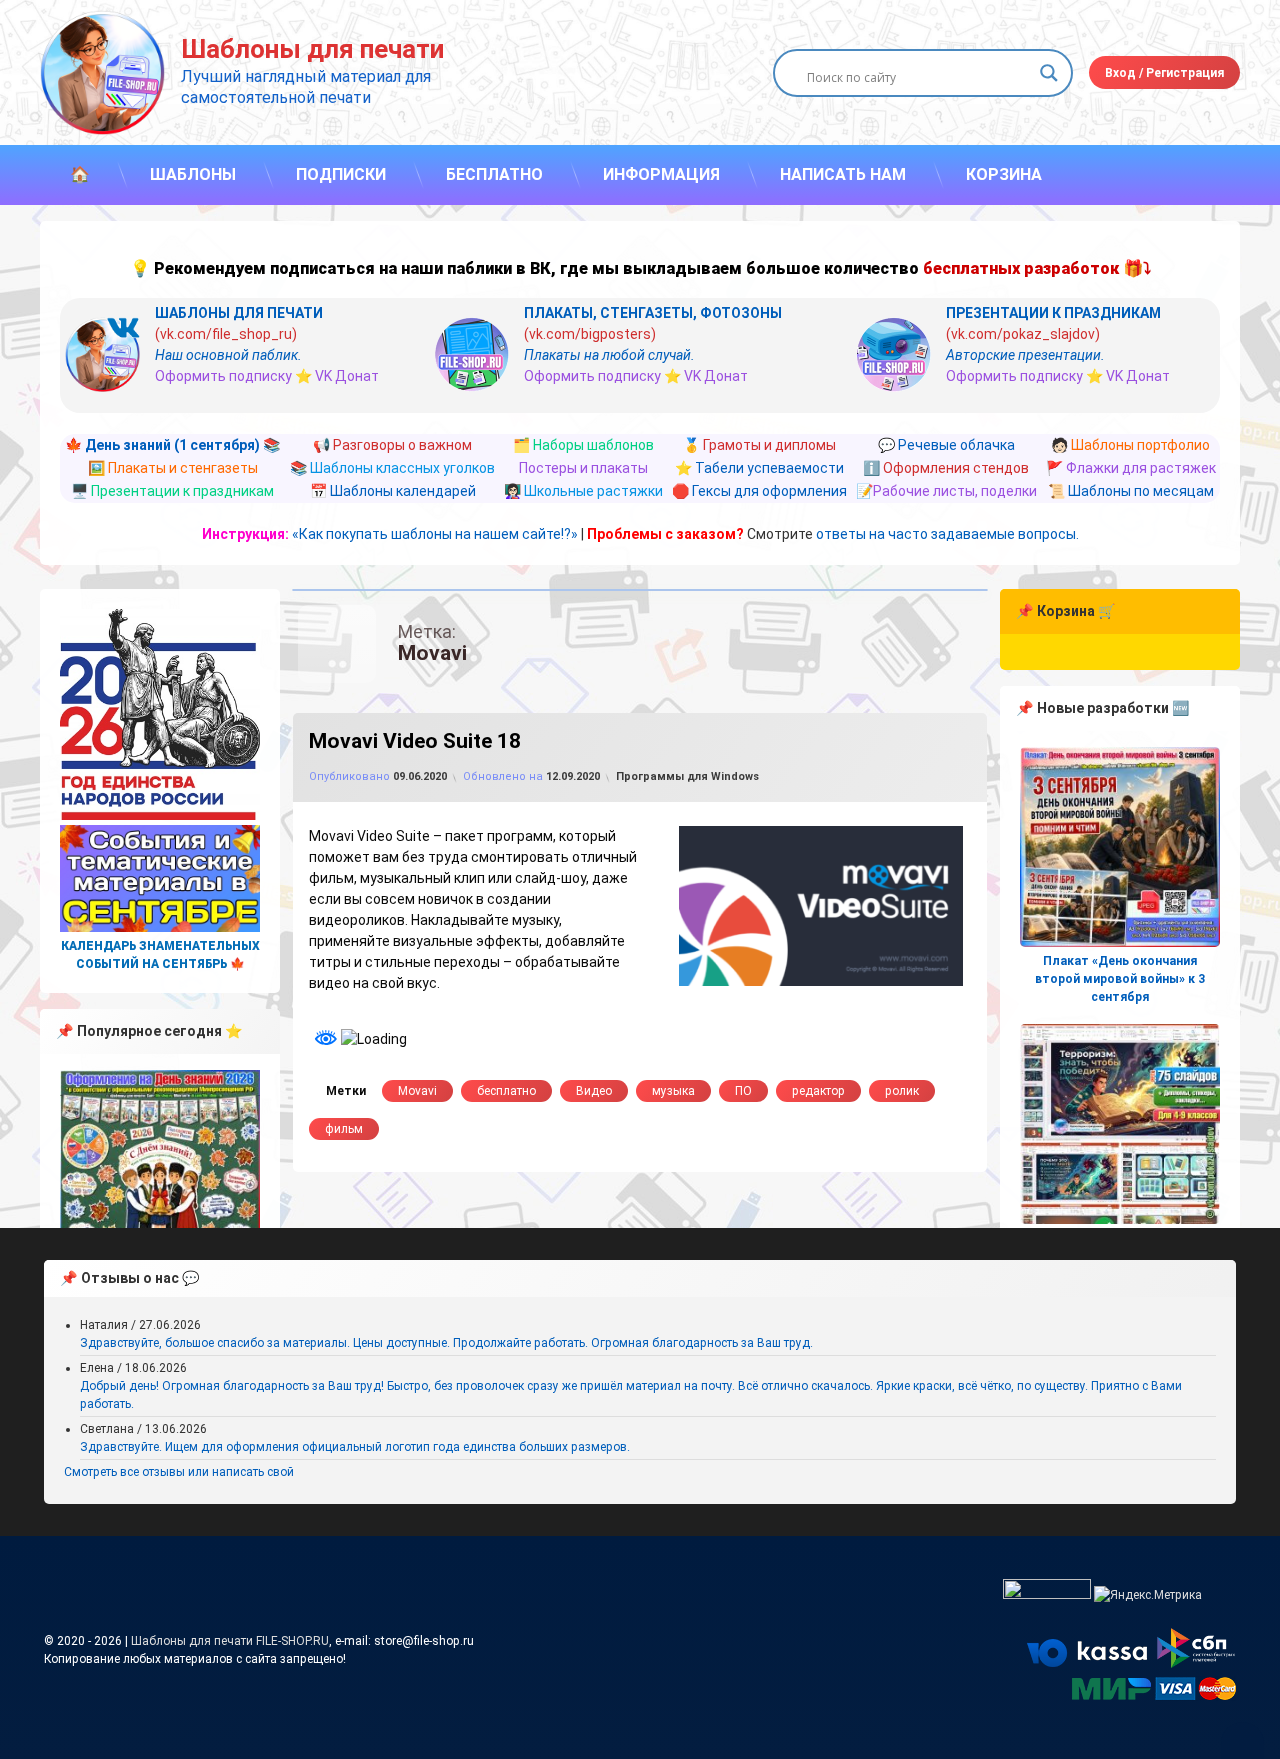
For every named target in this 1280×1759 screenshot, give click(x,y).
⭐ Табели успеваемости (759, 468)
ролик (902, 1091)
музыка (673, 1091)
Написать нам (843, 174)
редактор (818, 1091)
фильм (344, 1129)
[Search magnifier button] (1049, 73)
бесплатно (506, 1091)
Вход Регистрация (1164, 73)
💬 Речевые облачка (946, 445)
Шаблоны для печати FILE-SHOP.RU (230, 1641)
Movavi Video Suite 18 (415, 741)
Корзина (1004, 174)
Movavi (417, 1091)
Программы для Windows (687, 776)
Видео (594, 1091)
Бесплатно (494, 174)
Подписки (341, 174)
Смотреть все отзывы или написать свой (179, 1472)
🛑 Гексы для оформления (759, 491)
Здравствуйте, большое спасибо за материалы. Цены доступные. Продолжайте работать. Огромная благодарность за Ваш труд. (446, 1343)
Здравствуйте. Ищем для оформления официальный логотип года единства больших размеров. (355, 1447)
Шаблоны (193, 174)
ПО (743, 1091)
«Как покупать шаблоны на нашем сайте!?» (435, 534)
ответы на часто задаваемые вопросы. (947, 534)
